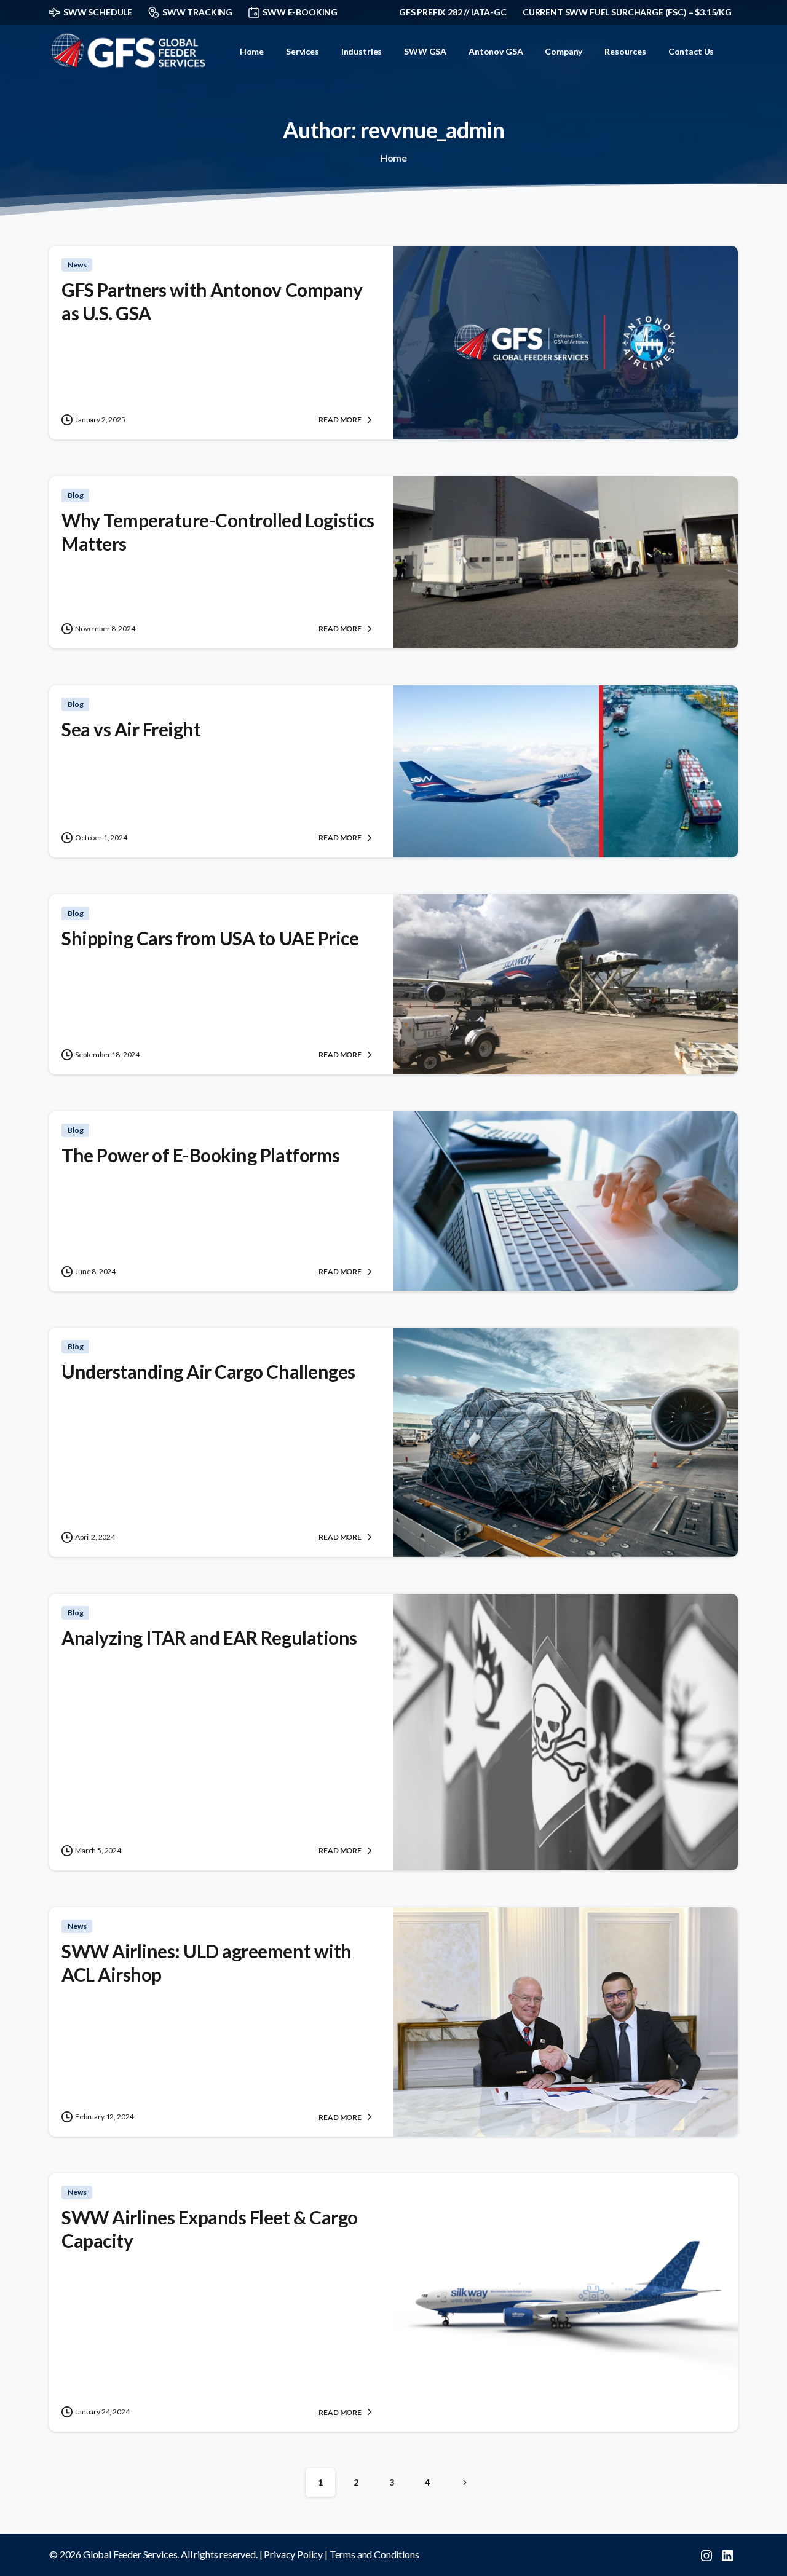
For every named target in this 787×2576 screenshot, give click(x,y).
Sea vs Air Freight (131, 729)
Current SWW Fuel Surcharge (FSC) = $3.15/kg (627, 12)
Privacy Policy (293, 2554)
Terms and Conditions (374, 2554)
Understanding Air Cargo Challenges (208, 1371)
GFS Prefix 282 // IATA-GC (453, 12)
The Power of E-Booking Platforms (201, 1155)
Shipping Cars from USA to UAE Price (210, 938)
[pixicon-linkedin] (727, 2554)
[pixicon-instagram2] (706, 2554)
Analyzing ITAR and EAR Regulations (209, 1637)
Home (393, 158)
